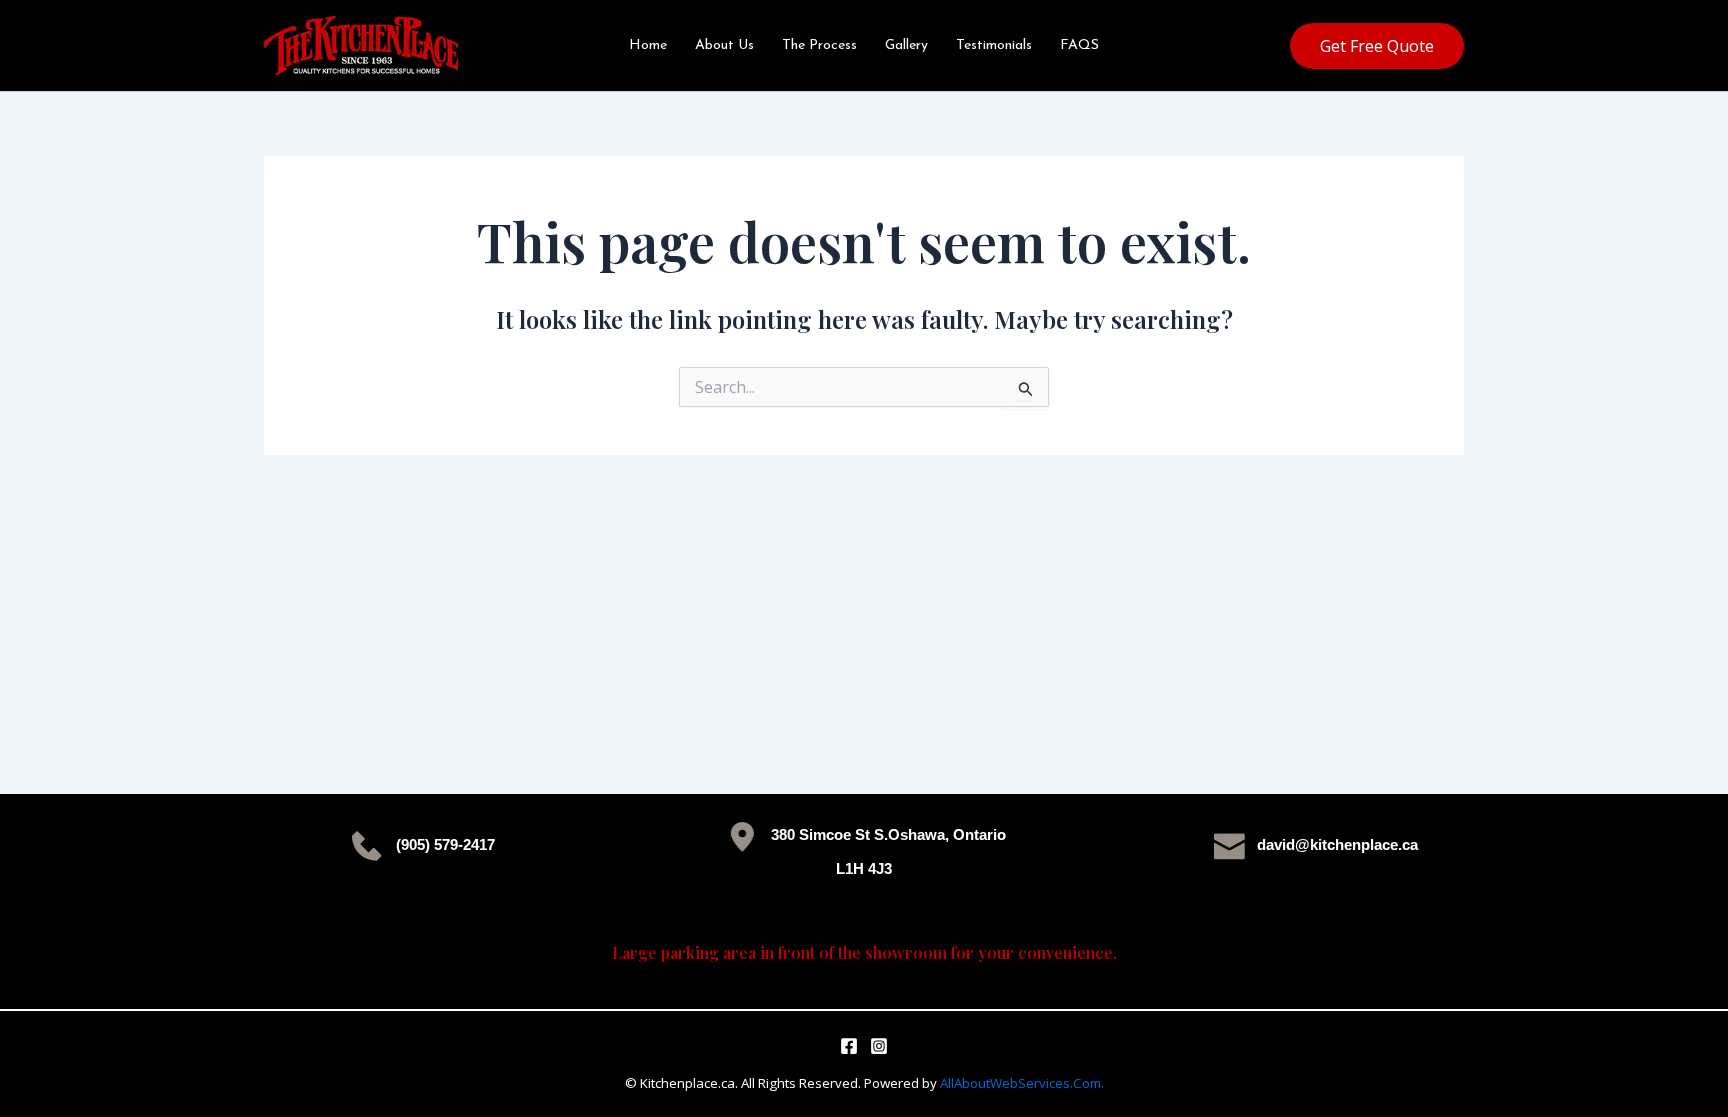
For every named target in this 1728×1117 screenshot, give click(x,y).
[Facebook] (849, 1046)
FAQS (1079, 45)
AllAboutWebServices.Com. (1022, 1083)
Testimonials (994, 45)
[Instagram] (879, 1046)
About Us (724, 45)
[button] (1377, 46)
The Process (819, 45)
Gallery (906, 45)
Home (648, 45)
